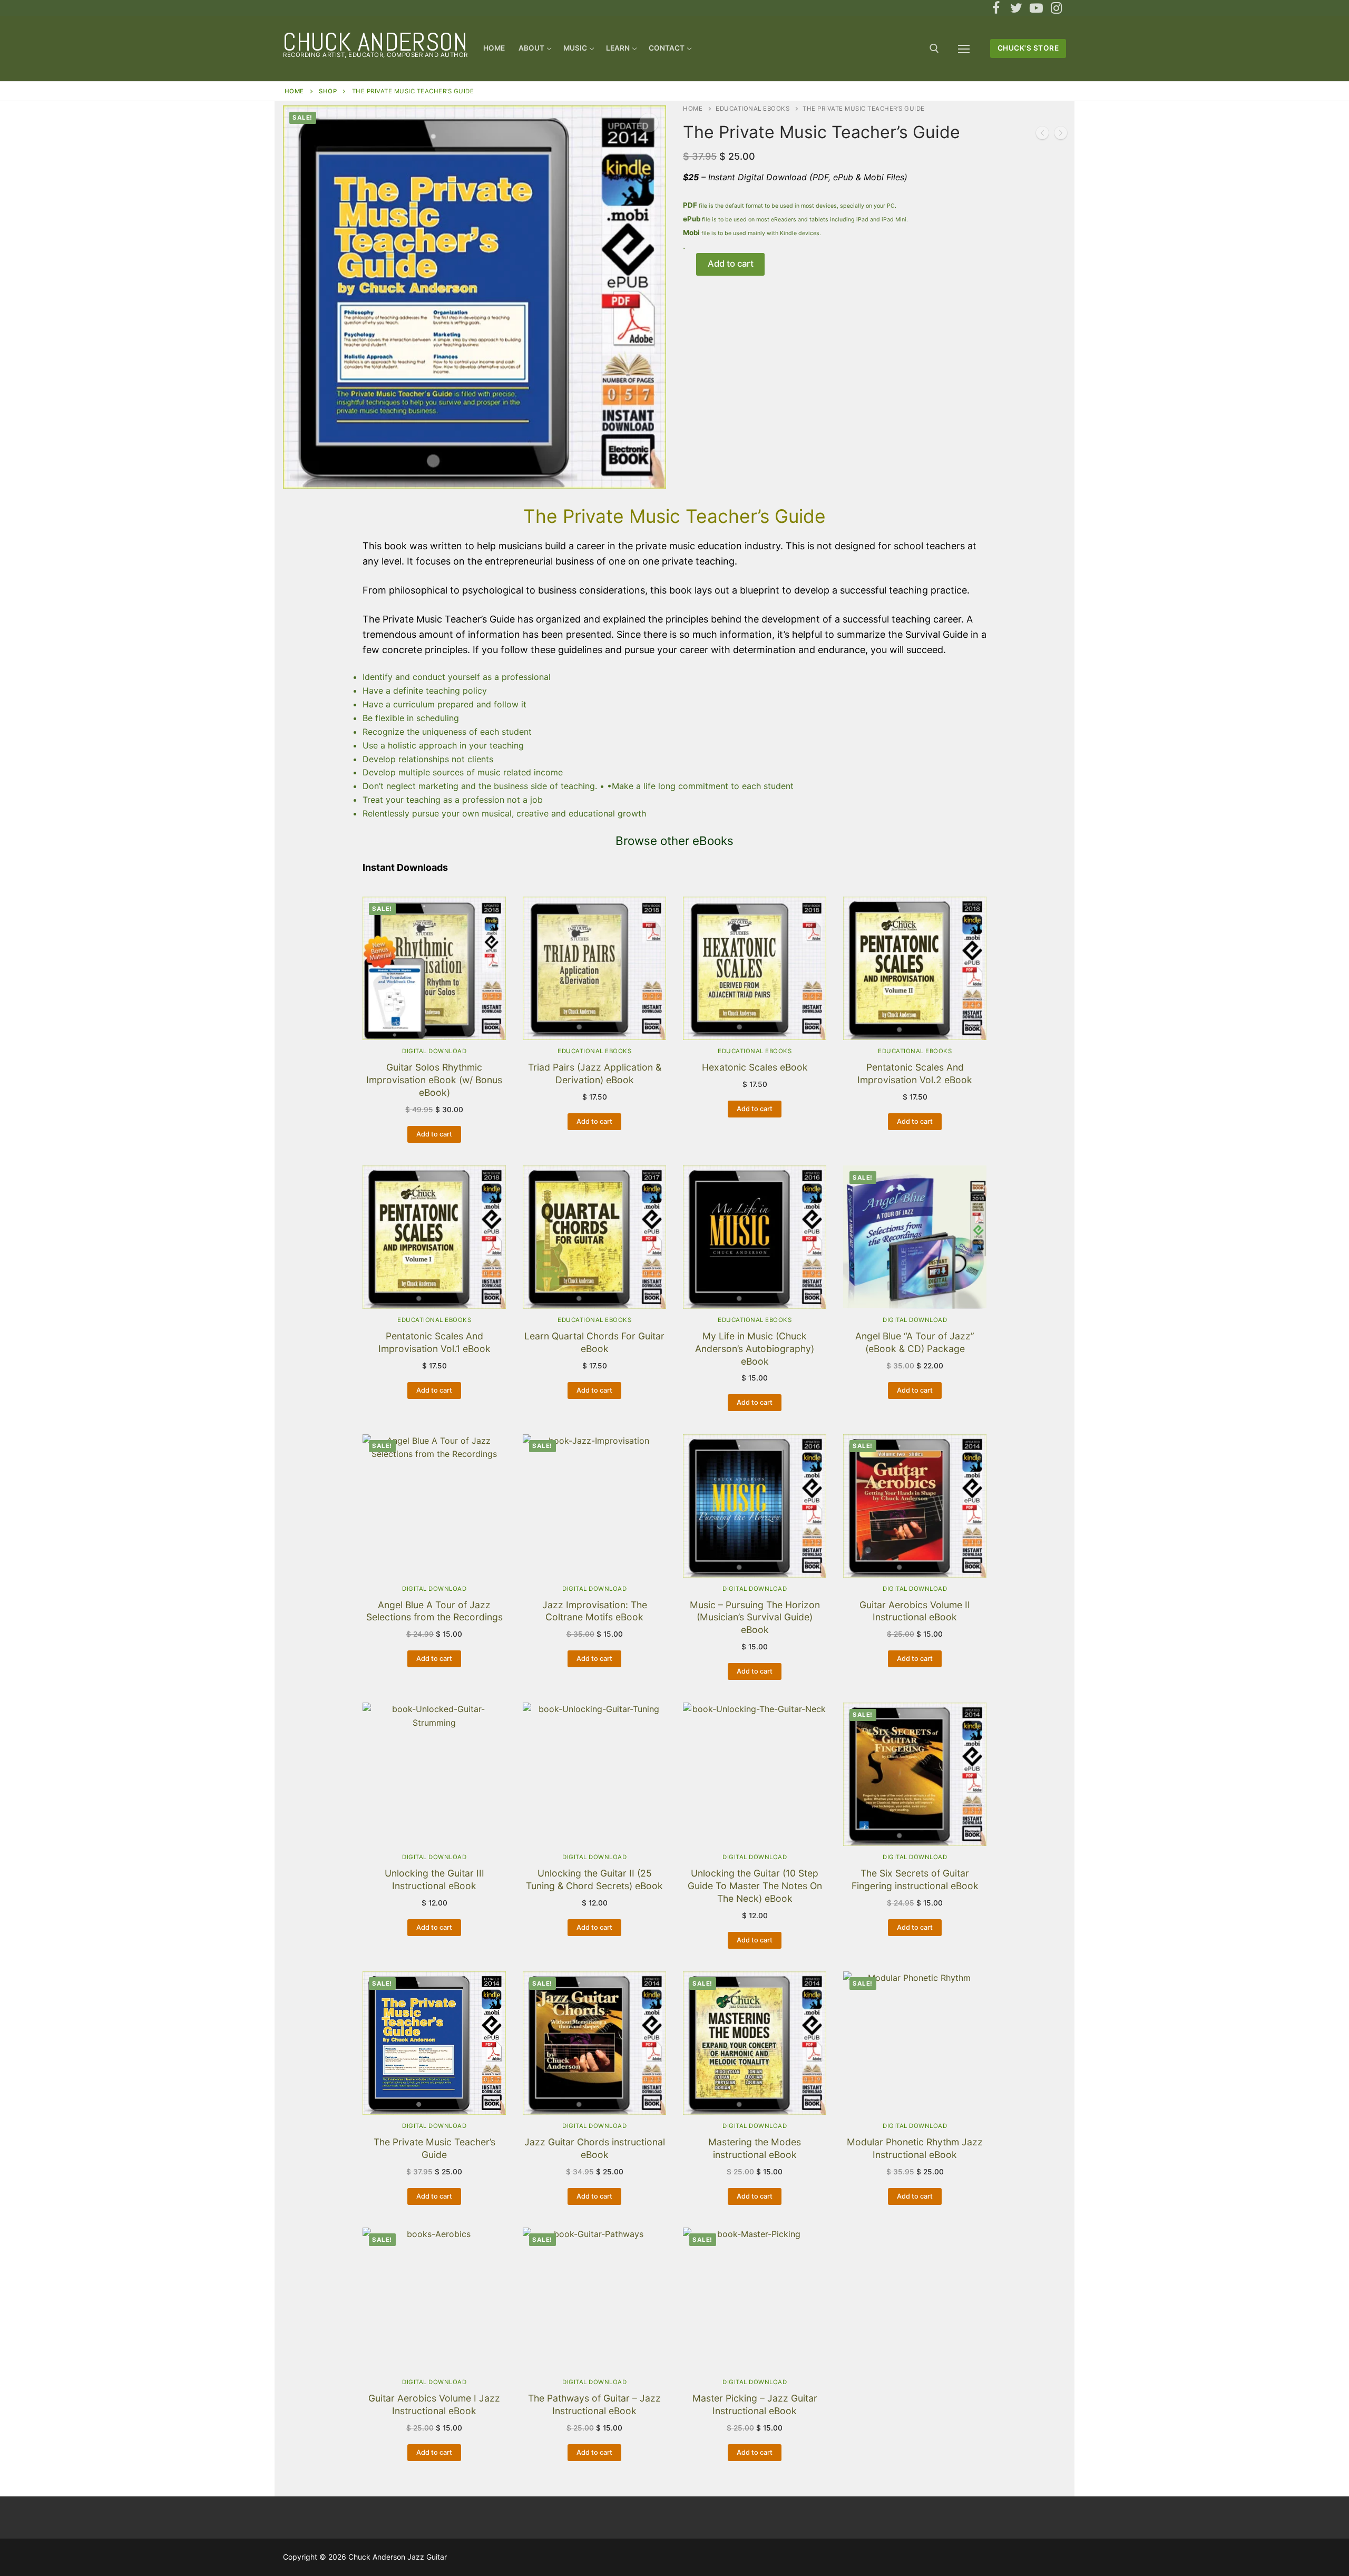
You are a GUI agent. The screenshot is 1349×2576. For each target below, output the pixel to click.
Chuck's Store (1028, 48)
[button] (649, 123)
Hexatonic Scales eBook (755, 1067)
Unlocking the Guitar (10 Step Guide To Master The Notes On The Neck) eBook (755, 1886)
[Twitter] (1016, 8)
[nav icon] (964, 48)
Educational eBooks (752, 109)
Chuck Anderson (375, 42)
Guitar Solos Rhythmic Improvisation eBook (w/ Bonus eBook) (434, 1080)
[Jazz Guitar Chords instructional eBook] (1042, 135)
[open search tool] (934, 48)
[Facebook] (996, 8)
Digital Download (434, 1051)
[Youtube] (1036, 8)
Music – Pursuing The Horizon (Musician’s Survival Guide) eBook (755, 1617)
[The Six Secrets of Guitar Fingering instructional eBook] (1061, 135)
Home (294, 91)
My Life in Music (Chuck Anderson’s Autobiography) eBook (755, 1349)
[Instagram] (1056, 8)
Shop (328, 91)
